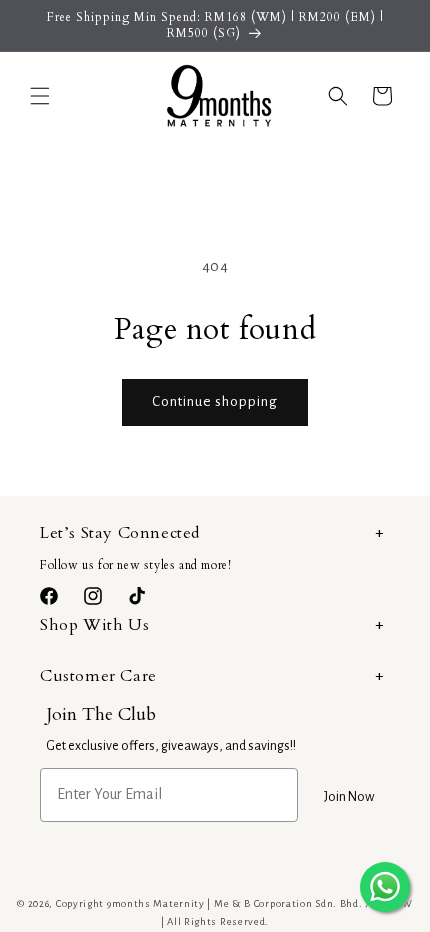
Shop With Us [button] (94, 625)
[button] (40, 96)
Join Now (349, 797)
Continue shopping (215, 401)
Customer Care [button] (98, 676)
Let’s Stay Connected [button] (120, 533)
